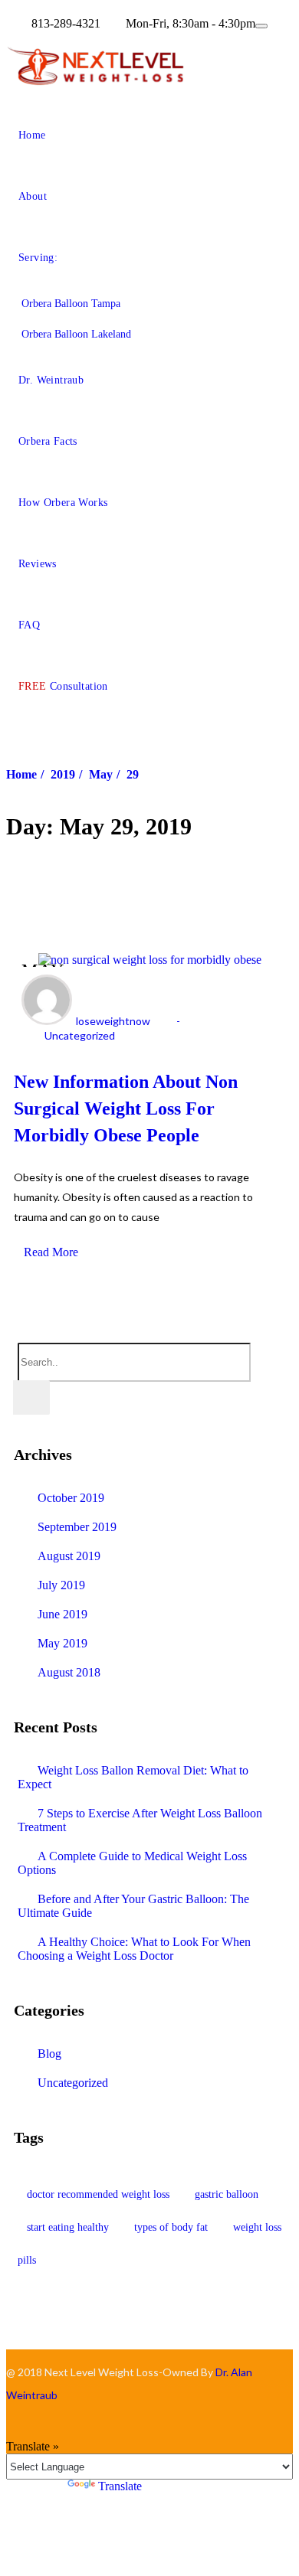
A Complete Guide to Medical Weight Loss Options (132, 1863)
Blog (49, 2054)
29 (133, 774)
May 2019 (62, 1643)
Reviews (38, 564)
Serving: (38, 258)
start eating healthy (68, 2227)
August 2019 (69, 1556)
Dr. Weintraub (51, 380)
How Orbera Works (63, 503)
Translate (120, 2486)
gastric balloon (227, 2194)
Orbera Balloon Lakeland (76, 334)
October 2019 (71, 1498)
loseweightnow (113, 1021)
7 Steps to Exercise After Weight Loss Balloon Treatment (140, 1820)
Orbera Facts (48, 441)
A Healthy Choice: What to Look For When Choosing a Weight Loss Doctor (134, 1949)
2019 (63, 774)
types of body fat (171, 2227)
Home (32, 135)
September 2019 (77, 1527)
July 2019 (61, 1585)
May (101, 774)
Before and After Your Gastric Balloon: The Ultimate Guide (133, 1906)
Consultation (63, 686)
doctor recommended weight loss (98, 2194)
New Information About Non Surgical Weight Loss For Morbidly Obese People (126, 1108)
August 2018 (69, 1672)
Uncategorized (80, 1035)
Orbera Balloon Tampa (71, 304)
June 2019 (62, 1614)
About (33, 196)
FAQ (29, 625)
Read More (51, 1252)
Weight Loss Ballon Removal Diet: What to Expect (133, 1777)
